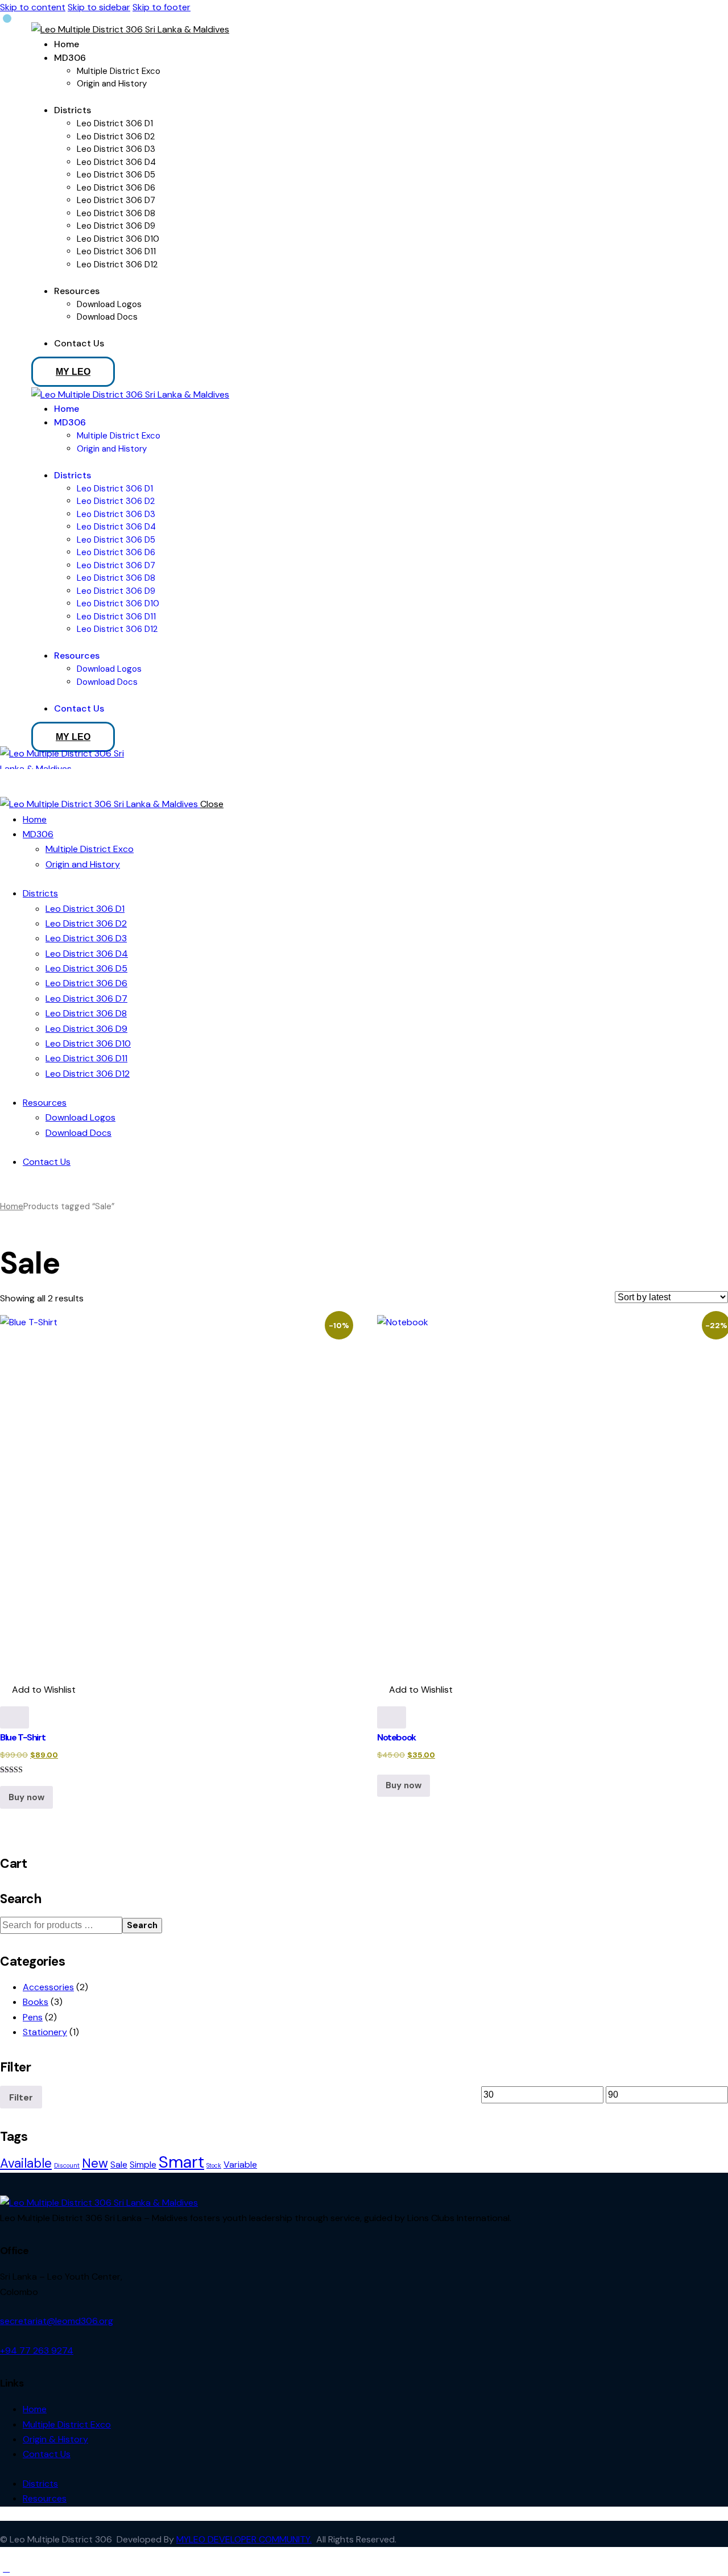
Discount (67, 2165)
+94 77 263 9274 (37, 2350)
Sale (119, 2164)
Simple (143, 2164)
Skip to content (33, 7)
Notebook (396, 1737)
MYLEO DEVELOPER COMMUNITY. (244, 2539)
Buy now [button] (26, 1797)
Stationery (45, 2032)
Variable (240, 2164)
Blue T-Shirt (22, 1737)
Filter (21, 2097)
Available (26, 2163)
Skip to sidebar (99, 7)
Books (36, 2002)
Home (12, 1206)
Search (142, 1925)
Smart (181, 2162)
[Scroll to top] (6, 2568)
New (95, 2163)
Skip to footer (162, 7)
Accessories (48, 1987)
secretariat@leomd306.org (57, 2321)
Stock (214, 2165)
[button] (38, 1690)
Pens (33, 2017)
